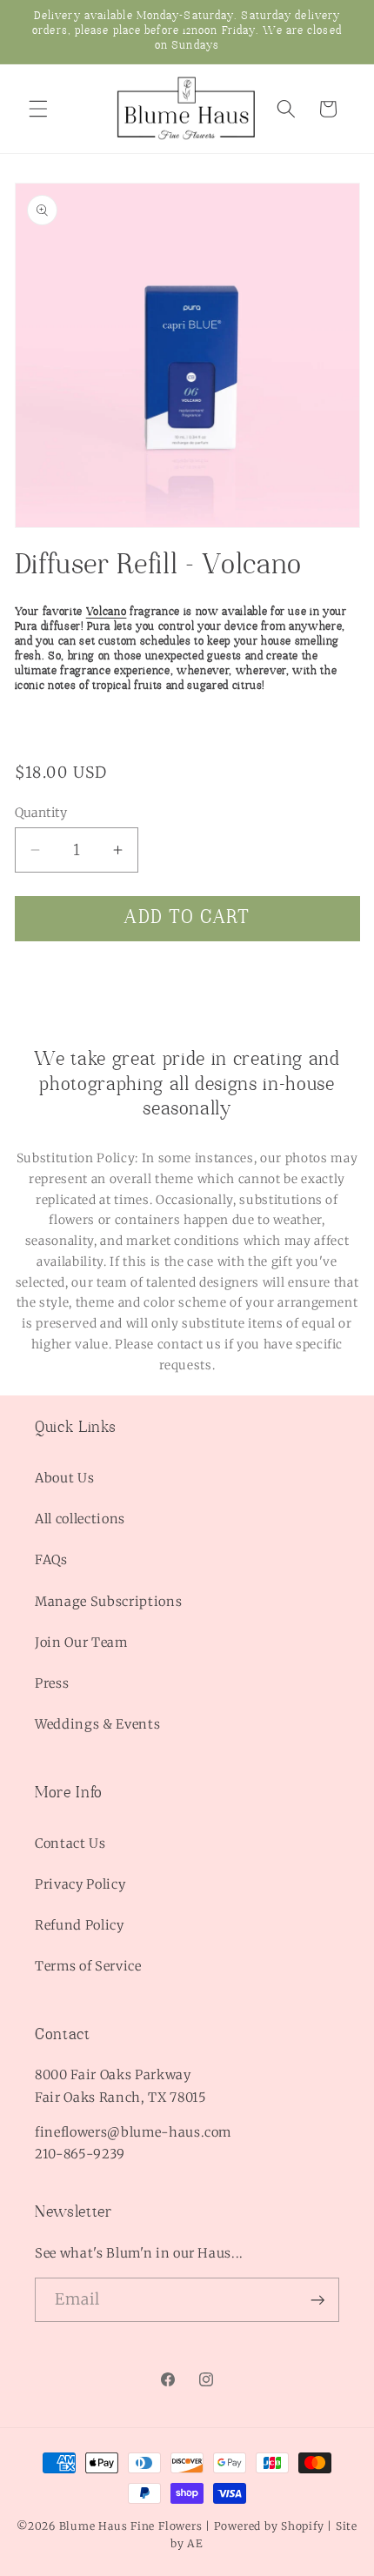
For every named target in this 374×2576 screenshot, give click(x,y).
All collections (80, 1519)
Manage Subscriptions (108, 1602)
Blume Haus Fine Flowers (131, 2526)
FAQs (51, 1560)
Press (52, 1683)
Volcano (107, 612)
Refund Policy (80, 1925)
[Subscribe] (317, 2300)
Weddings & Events (97, 1724)
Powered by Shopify (269, 2526)
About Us (64, 1478)
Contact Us (70, 1843)
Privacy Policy (80, 1884)
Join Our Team (81, 1643)
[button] (38, 109)
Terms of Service (88, 1966)
